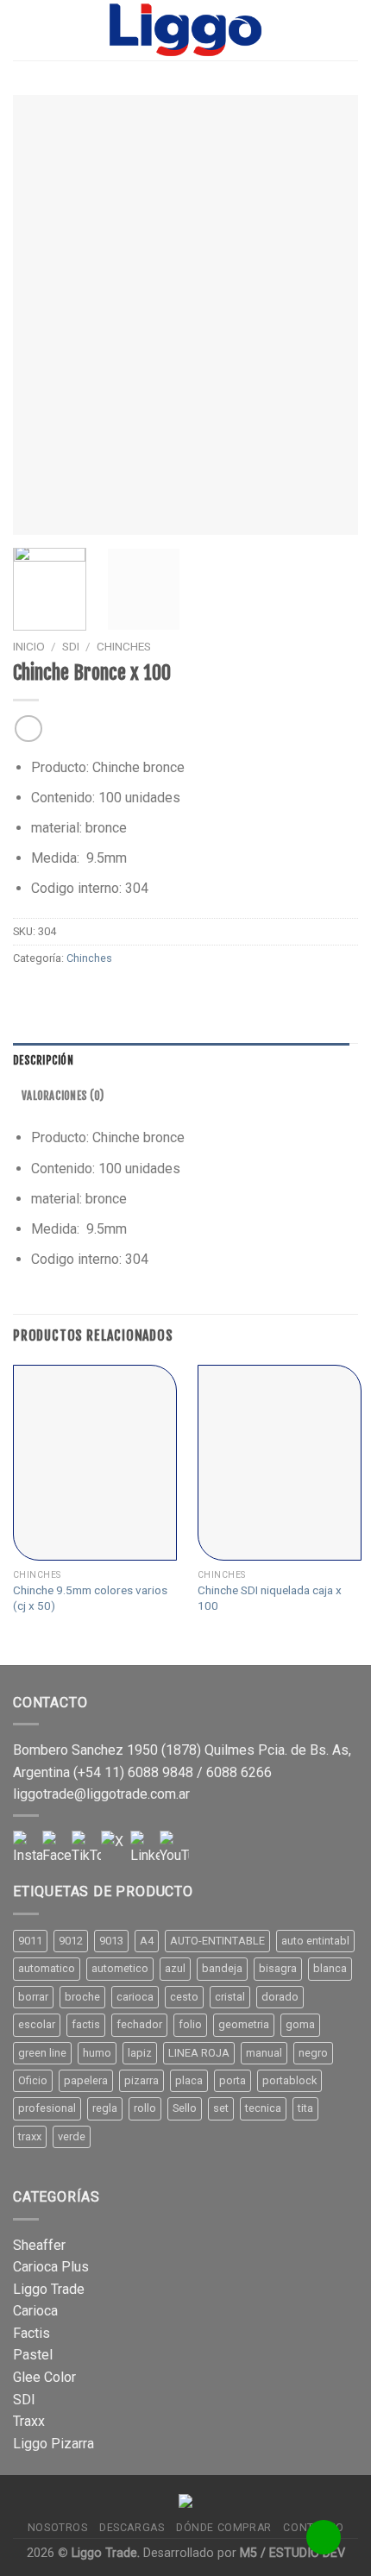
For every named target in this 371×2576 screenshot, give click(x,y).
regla (105, 2108)
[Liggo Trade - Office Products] (185, 30)
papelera (86, 2080)
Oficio (33, 2080)
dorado (280, 1997)
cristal (230, 1997)
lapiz (140, 2053)
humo (97, 2053)
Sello (185, 2108)
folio (190, 2024)
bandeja (222, 1968)
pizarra (141, 2080)
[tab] (181, 1060)
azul (175, 1968)
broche (82, 1997)
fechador (139, 2024)
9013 (111, 1941)
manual (264, 2053)
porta (233, 2080)
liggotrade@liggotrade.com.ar (101, 1794)
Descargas (132, 2528)
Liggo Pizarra (53, 2444)
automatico (47, 1968)
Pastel (33, 2355)
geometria (244, 2024)
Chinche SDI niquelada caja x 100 (270, 1598)
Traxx (29, 2421)
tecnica (263, 2108)
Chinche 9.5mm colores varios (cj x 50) (90, 1598)
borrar (33, 1997)
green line (42, 2053)
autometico (120, 1968)
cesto (184, 1997)
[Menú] (23, 30)
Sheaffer (39, 2245)
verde (72, 2136)
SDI (71, 646)
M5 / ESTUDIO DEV (292, 2553)
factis (86, 2024)
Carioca (35, 2311)
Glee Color (44, 2377)
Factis (31, 2333)
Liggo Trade (49, 2289)
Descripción (43, 1060)
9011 (30, 1941)
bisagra (278, 1968)
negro (313, 2053)
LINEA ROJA (199, 2053)
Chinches (124, 646)
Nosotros (58, 2528)
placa (189, 2080)
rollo (145, 2108)
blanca (330, 1968)
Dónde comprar (224, 2528)
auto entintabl (315, 1941)
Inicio (29, 646)
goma (300, 2024)
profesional (47, 2108)
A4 (147, 1941)
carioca (135, 1997)
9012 (71, 1941)
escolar (37, 2024)
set (221, 2108)
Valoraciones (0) (63, 1096)
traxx (30, 2136)
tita (305, 2108)
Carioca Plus (51, 2267)
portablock (289, 2080)
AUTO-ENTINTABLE (217, 1941)
